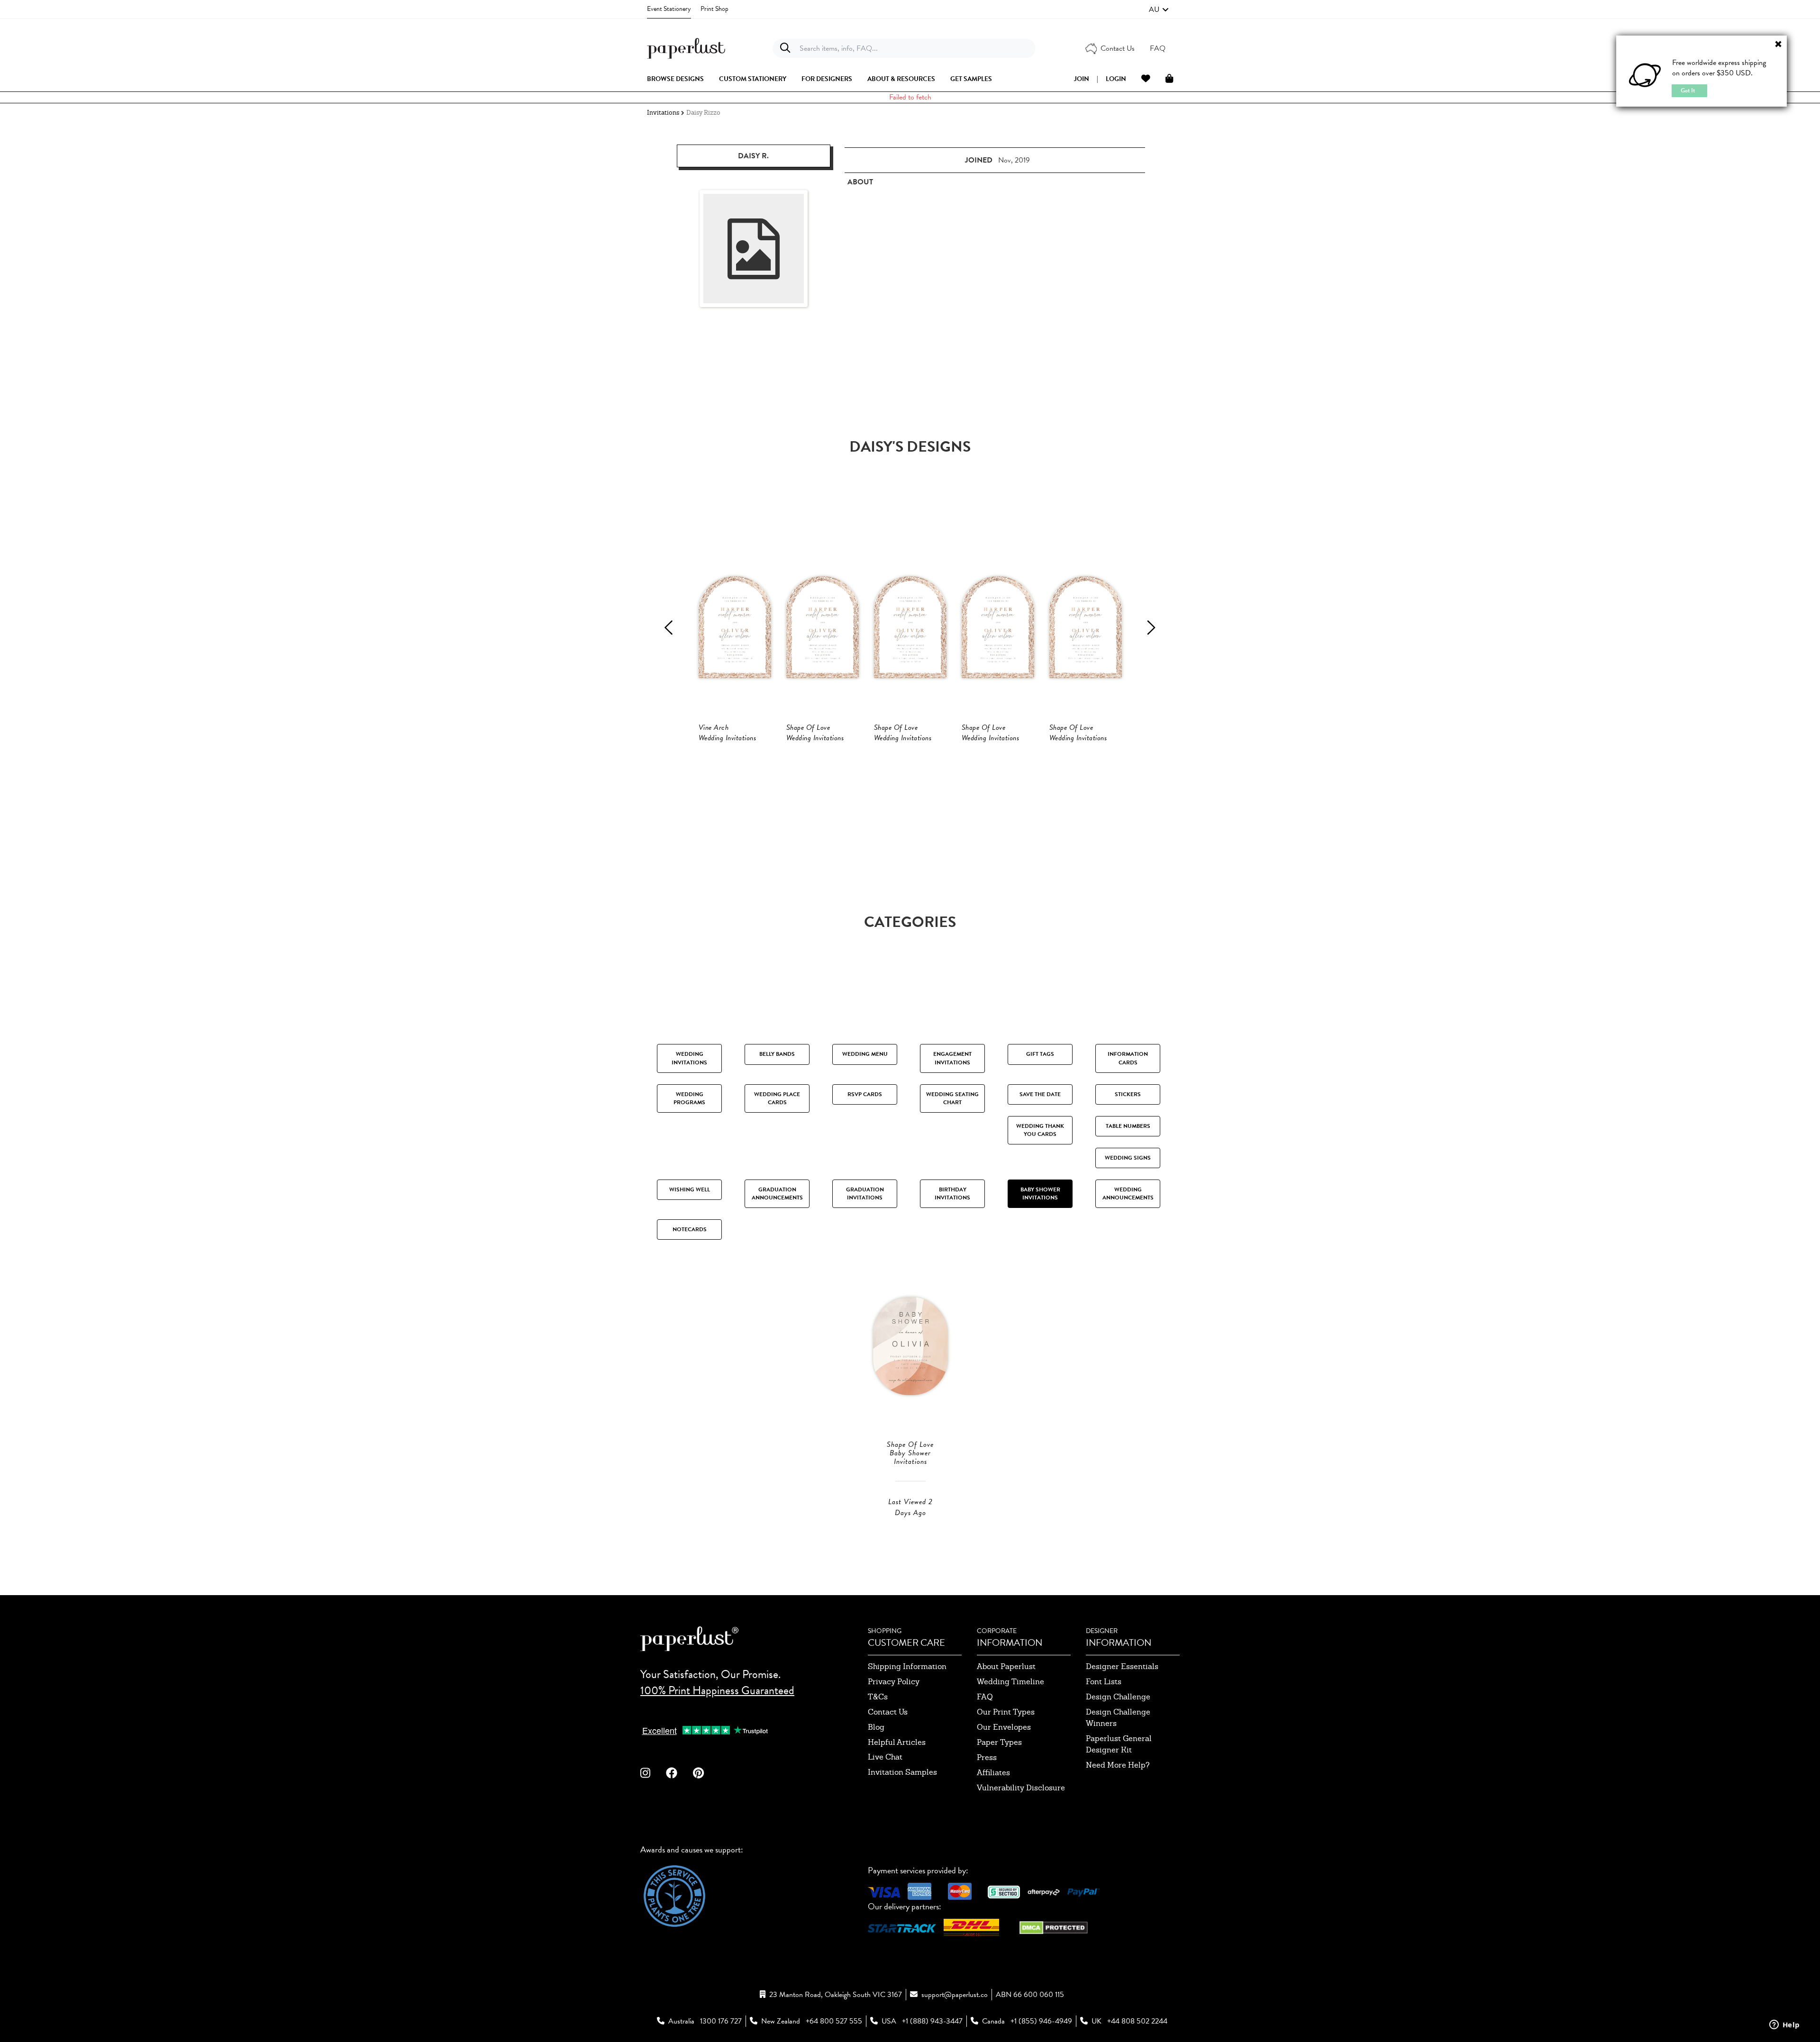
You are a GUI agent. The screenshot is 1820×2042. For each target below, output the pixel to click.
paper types (999, 1742)
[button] (1159, 9)
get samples (971, 79)
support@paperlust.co (955, 1995)
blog (876, 1727)
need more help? (1118, 1765)
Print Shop (714, 9)
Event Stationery (669, 9)
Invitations (663, 113)
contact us (888, 1712)
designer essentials (1122, 1666)
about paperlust (1006, 1666)
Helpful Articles (897, 1742)
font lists (1104, 1682)
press (987, 1757)
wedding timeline (1010, 1682)
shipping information (907, 1666)
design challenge (1118, 1697)
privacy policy (894, 1682)
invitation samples (902, 1772)
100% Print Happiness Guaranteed (717, 1690)
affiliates (993, 1773)
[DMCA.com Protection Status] (1054, 1927)
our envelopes (1004, 1727)
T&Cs (878, 1697)
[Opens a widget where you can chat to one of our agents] (1784, 2025)
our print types (1006, 1712)
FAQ (985, 1697)
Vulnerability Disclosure (1021, 1788)
